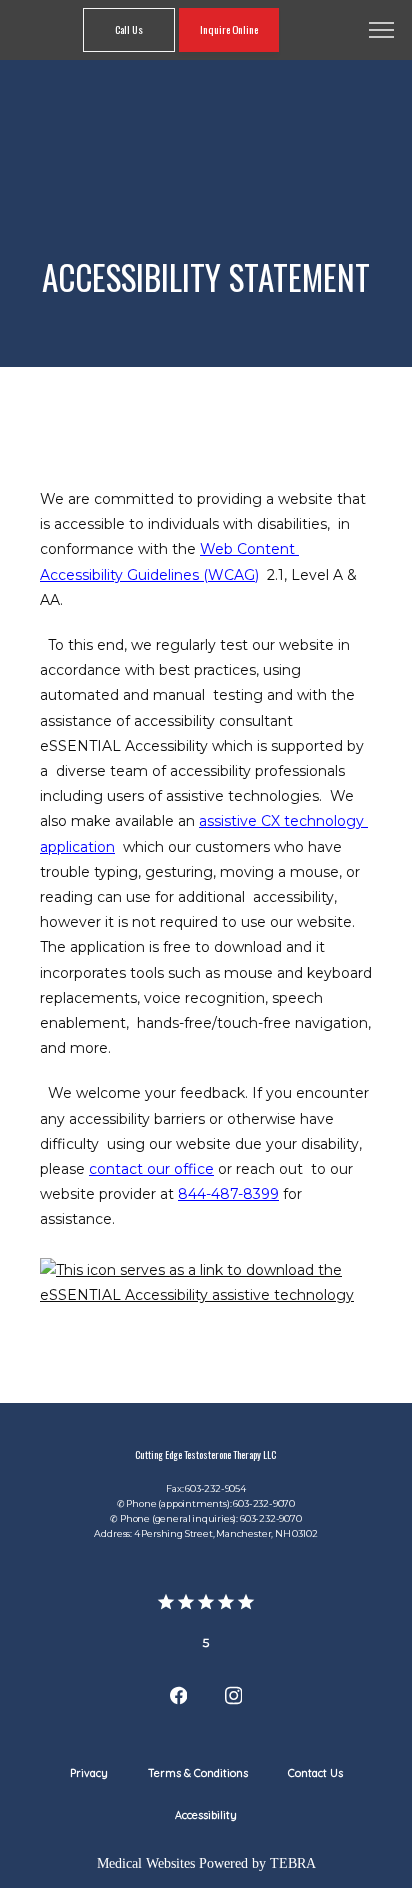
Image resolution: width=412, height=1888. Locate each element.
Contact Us (315, 1773)
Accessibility (206, 1815)
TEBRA (293, 1863)
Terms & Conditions (198, 1773)
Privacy (89, 1773)
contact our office (151, 1169)
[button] (382, 32)
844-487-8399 (228, 1194)
